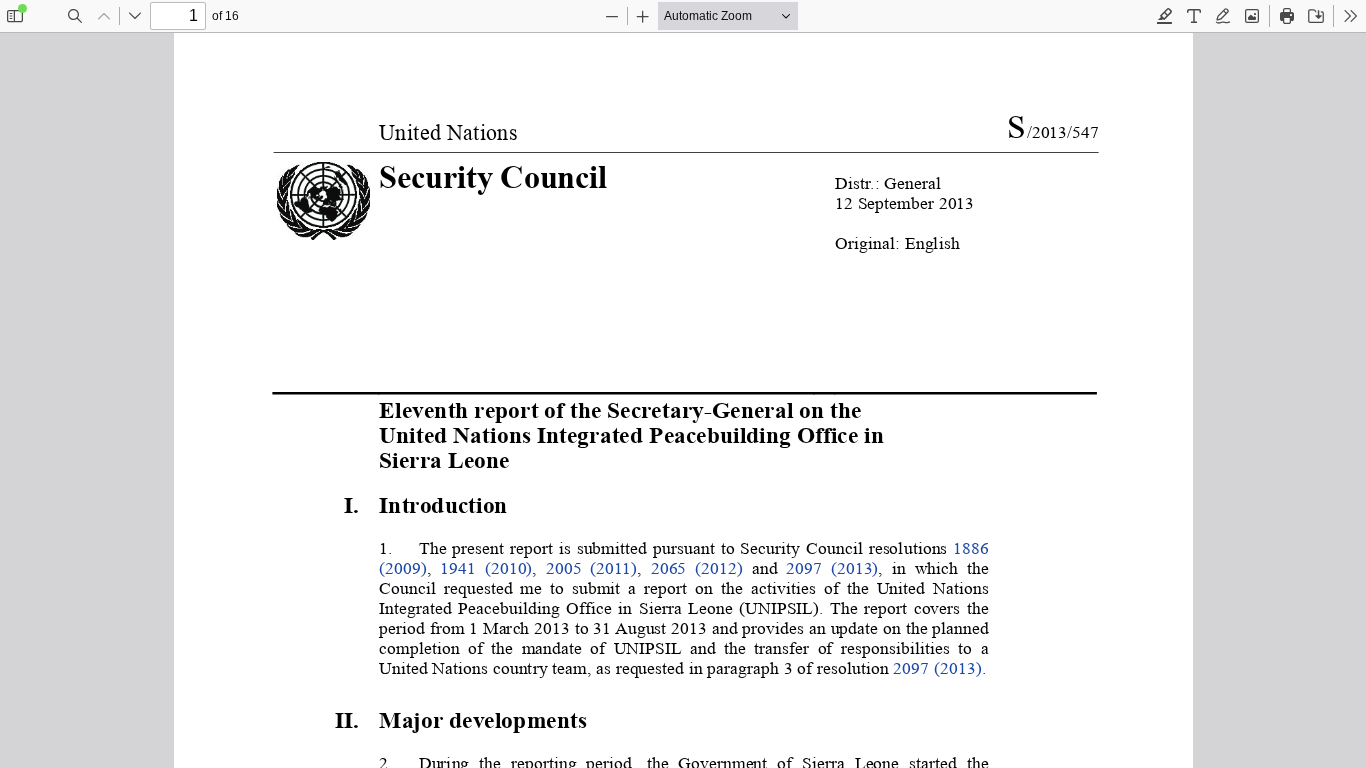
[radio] (1165, 16)
